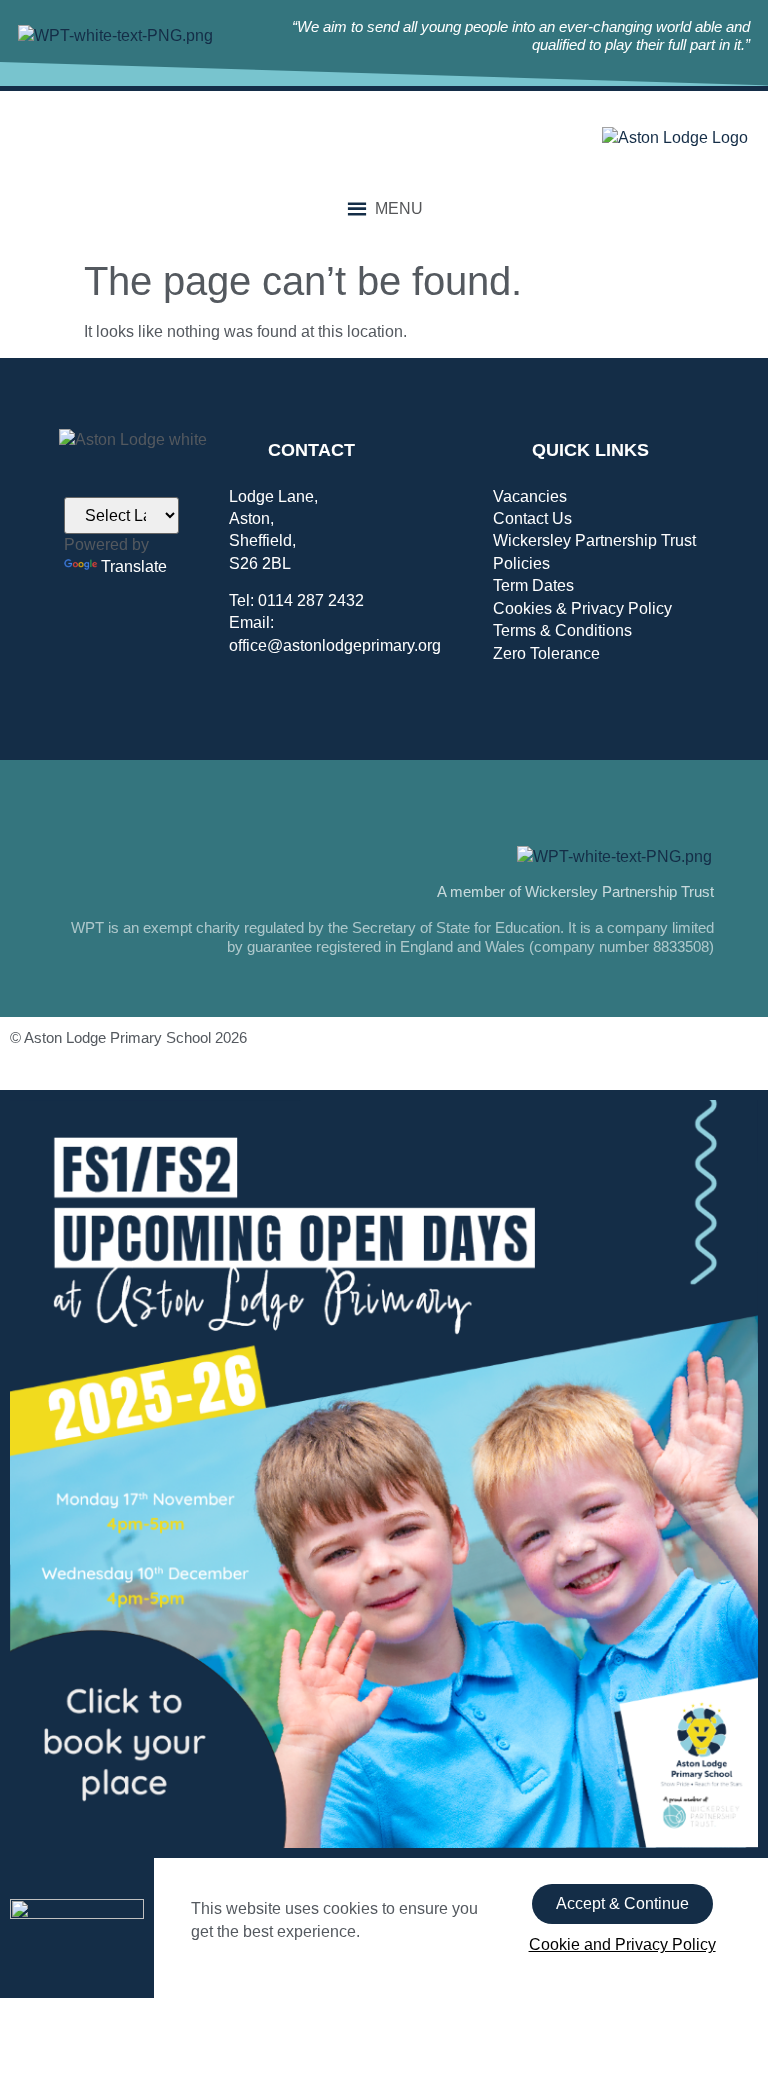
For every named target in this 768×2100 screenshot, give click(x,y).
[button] (399, 209)
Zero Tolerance (546, 653)
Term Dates (533, 585)
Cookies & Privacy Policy (582, 608)
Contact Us (532, 518)
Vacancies (530, 496)
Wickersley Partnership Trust (594, 540)
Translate (134, 566)
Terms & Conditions (562, 630)
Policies (521, 563)
